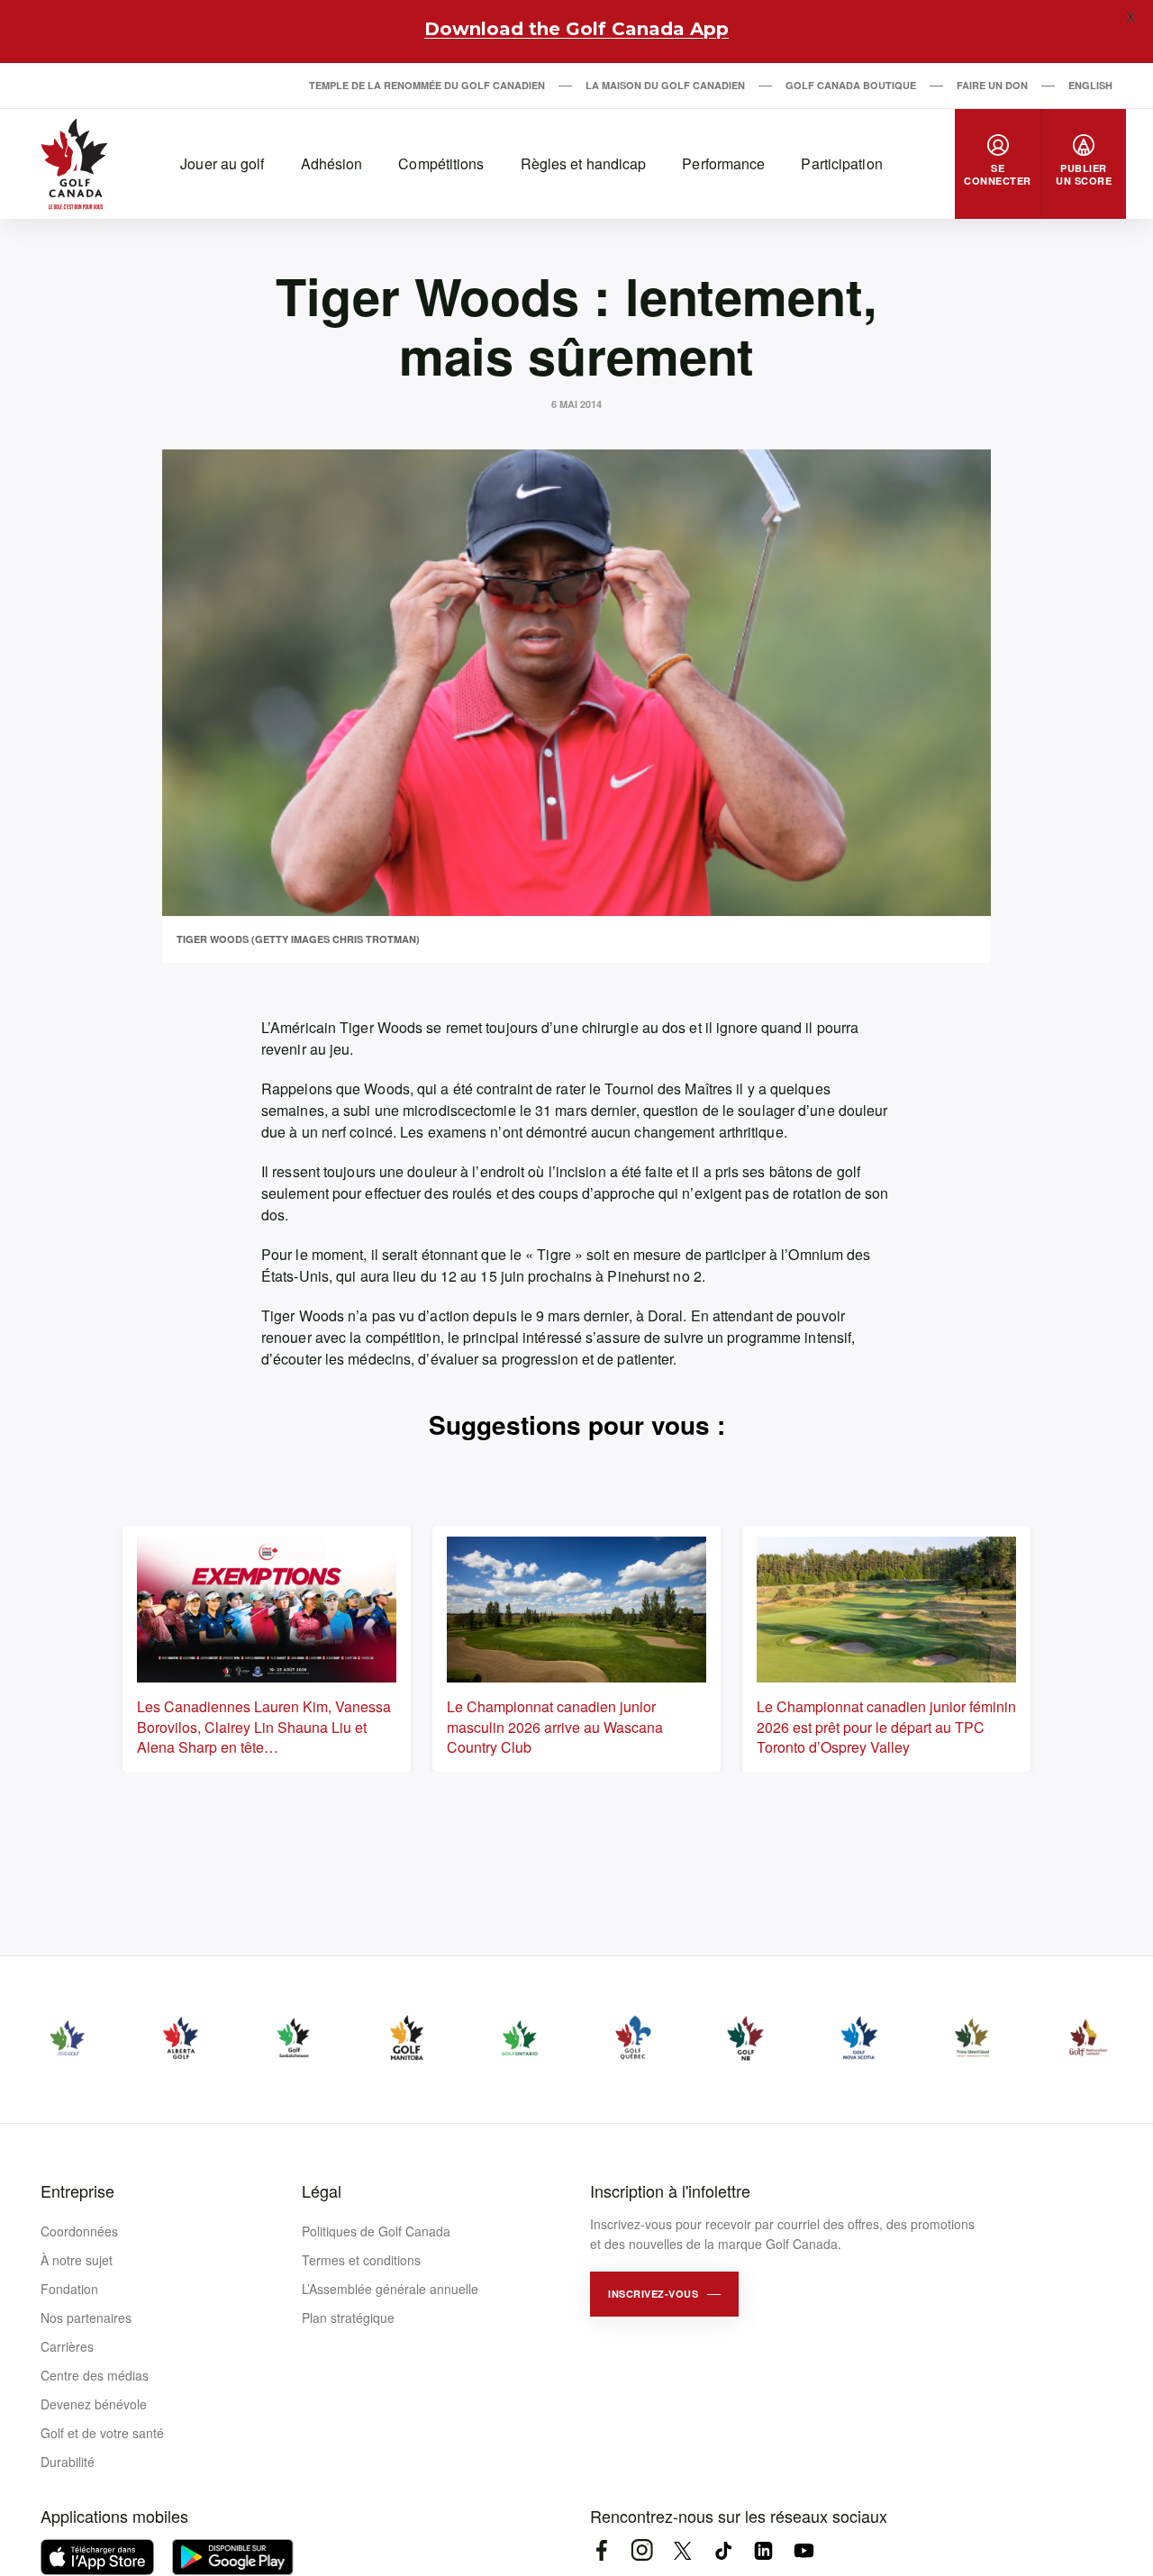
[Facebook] (601, 2550)
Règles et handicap (584, 163)
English (1090, 85)
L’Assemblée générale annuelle (390, 2289)
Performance (723, 163)
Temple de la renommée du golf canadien (427, 85)
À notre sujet (77, 2260)
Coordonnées (79, 2231)
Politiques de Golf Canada (376, 2231)
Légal (322, 2191)
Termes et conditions (361, 2260)
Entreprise (77, 2191)
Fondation (69, 2289)
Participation (841, 163)
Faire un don (992, 85)
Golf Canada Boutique (851, 85)
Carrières (67, 2346)
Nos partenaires (86, 2317)
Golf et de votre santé (102, 2433)
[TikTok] (723, 2550)
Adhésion (332, 163)
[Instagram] (642, 2550)
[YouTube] (804, 2550)
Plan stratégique (348, 2317)
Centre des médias (95, 2375)
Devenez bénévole (94, 2404)
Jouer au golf (222, 163)
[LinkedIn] (763, 2550)
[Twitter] (682, 2550)
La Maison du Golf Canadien (665, 85)
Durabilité (68, 2462)
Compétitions (441, 163)
